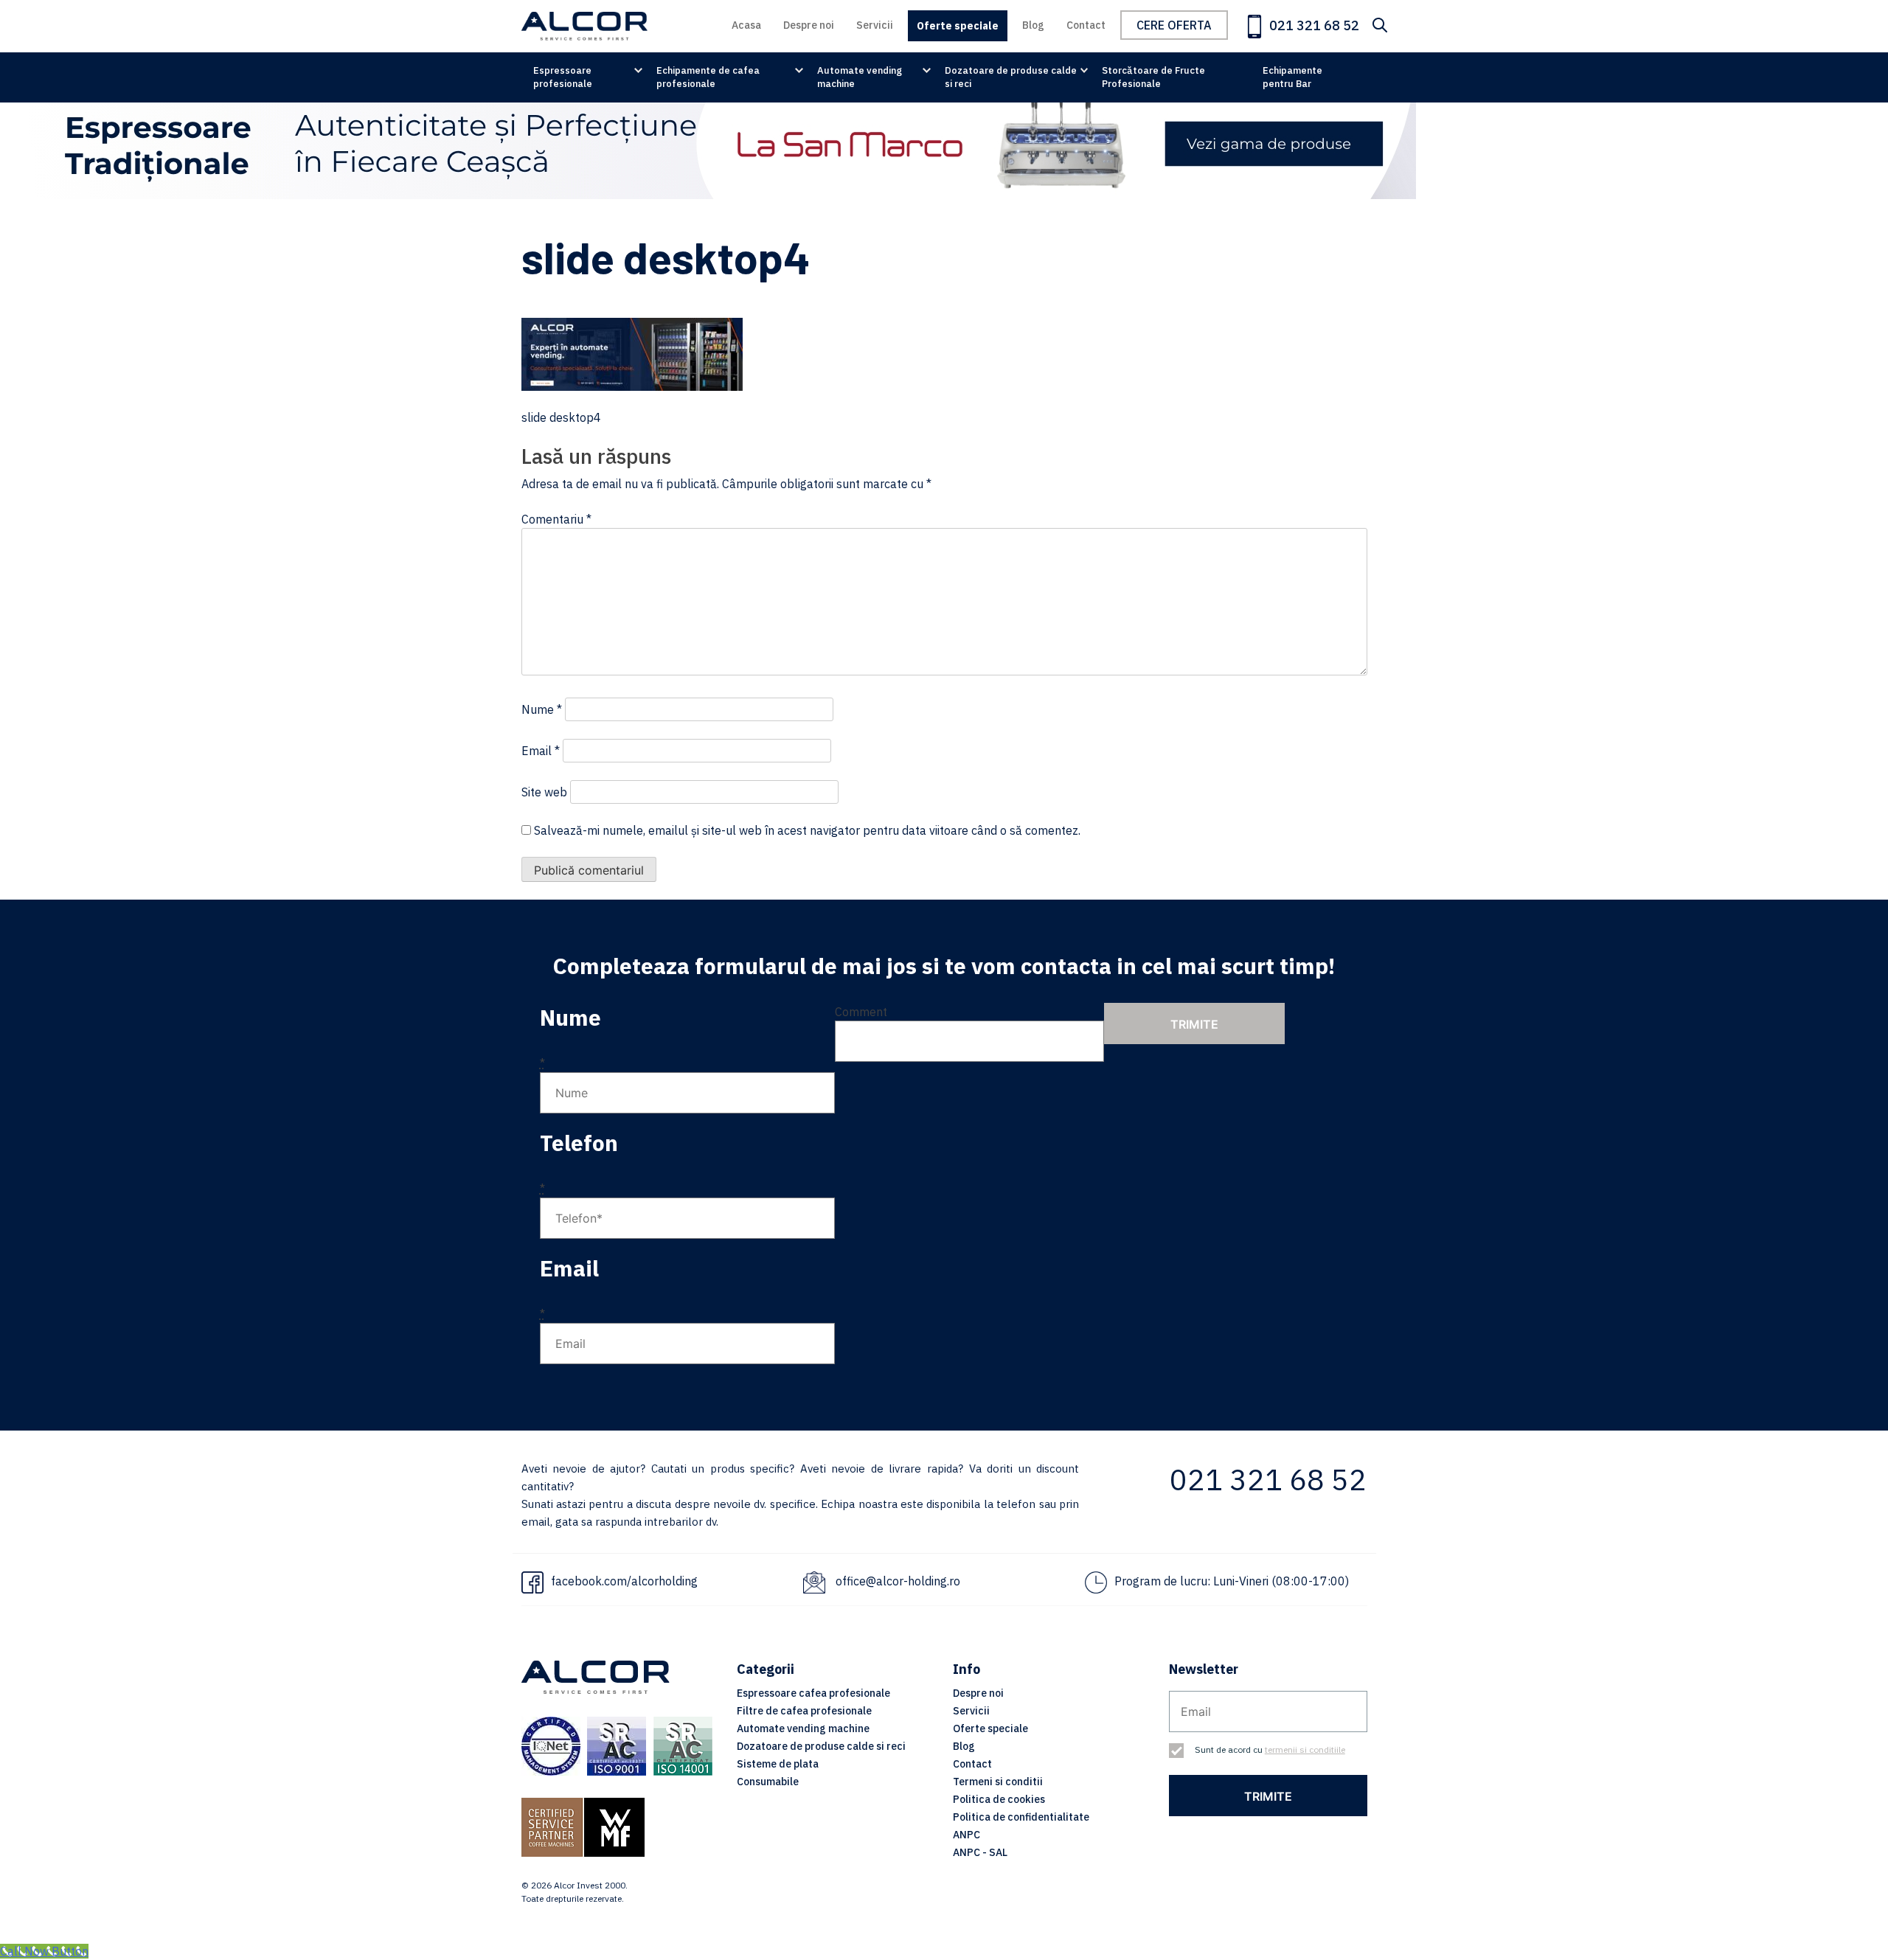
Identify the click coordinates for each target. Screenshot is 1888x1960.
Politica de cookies (999, 1799)
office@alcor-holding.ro (898, 1581)
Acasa (746, 25)
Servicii (875, 25)
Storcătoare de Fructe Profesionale (1153, 77)
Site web (544, 792)
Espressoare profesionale (563, 77)
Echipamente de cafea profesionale (708, 77)
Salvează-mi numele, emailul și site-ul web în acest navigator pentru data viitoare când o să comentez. (807, 830)
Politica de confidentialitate (1021, 1817)
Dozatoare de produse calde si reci (1011, 77)
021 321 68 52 (1313, 25)
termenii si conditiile (1305, 1749)
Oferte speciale (958, 26)
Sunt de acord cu (1270, 1749)
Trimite (1194, 1024)
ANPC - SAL (980, 1852)
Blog (1033, 25)
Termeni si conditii (998, 1782)
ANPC (966, 1835)
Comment (861, 1012)
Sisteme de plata (778, 1764)
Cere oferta (1174, 25)
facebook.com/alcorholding (624, 1581)
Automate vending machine (860, 77)
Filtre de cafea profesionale (804, 1711)
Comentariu (556, 519)
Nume (542, 709)
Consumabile (768, 1782)
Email (541, 751)
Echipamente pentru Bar (1292, 77)
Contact (1086, 25)
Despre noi (809, 25)
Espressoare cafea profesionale (813, 1693)
